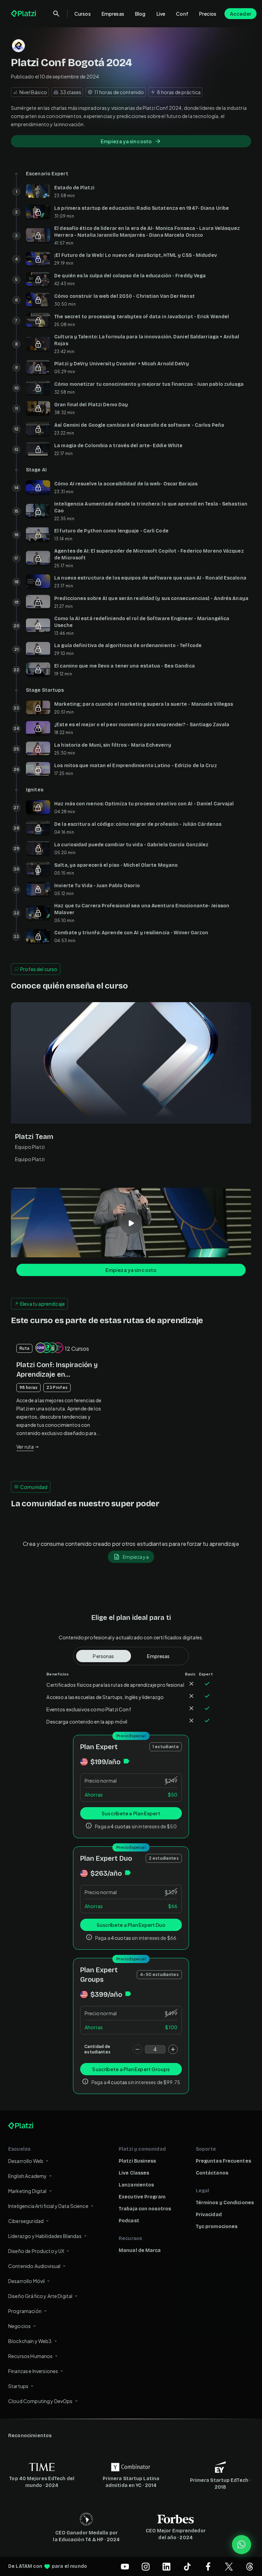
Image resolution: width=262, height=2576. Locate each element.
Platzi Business (137, 2161)
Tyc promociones (217, 2227)
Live (161, 14)
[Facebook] (208, 2566)
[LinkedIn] (166, 2566)
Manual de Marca (140, 2250)
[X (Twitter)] (229, 2566)
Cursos (83, 14)
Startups (18, 2386)
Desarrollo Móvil (26, 2281)
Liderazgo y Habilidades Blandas (45, 2236)
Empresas (113, 14)
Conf (182, 14)
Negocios (19, 2326)
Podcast (129, 2221)
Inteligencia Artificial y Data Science (48, 2206)
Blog (140, 14)
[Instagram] (146, 2566)
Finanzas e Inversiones (33, 2371)
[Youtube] (125, 2566)
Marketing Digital (27, 2191)
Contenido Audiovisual (34, 2266)
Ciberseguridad (26, 2221)
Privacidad (209, 2215)
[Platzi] (24, 14)
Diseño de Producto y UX (36, 2251)
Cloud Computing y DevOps (40, 2401)
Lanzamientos (136, 2185)
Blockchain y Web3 (30, 2341)
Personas (103, 1656)
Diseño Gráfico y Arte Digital (40, 2296)
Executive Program (142, 2197)
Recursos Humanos (30, 2356)
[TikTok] (187, 2566)
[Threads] (250, 2566)
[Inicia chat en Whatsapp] (242, 2545)
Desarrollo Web (26, 2161)
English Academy (27, 2176)
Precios (208, 14)
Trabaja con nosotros (145, 2209)
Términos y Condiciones (225, 2203)
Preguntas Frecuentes (223, 2161)
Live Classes (134, 2173)
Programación (25, 2311)
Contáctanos (212, 2173)
